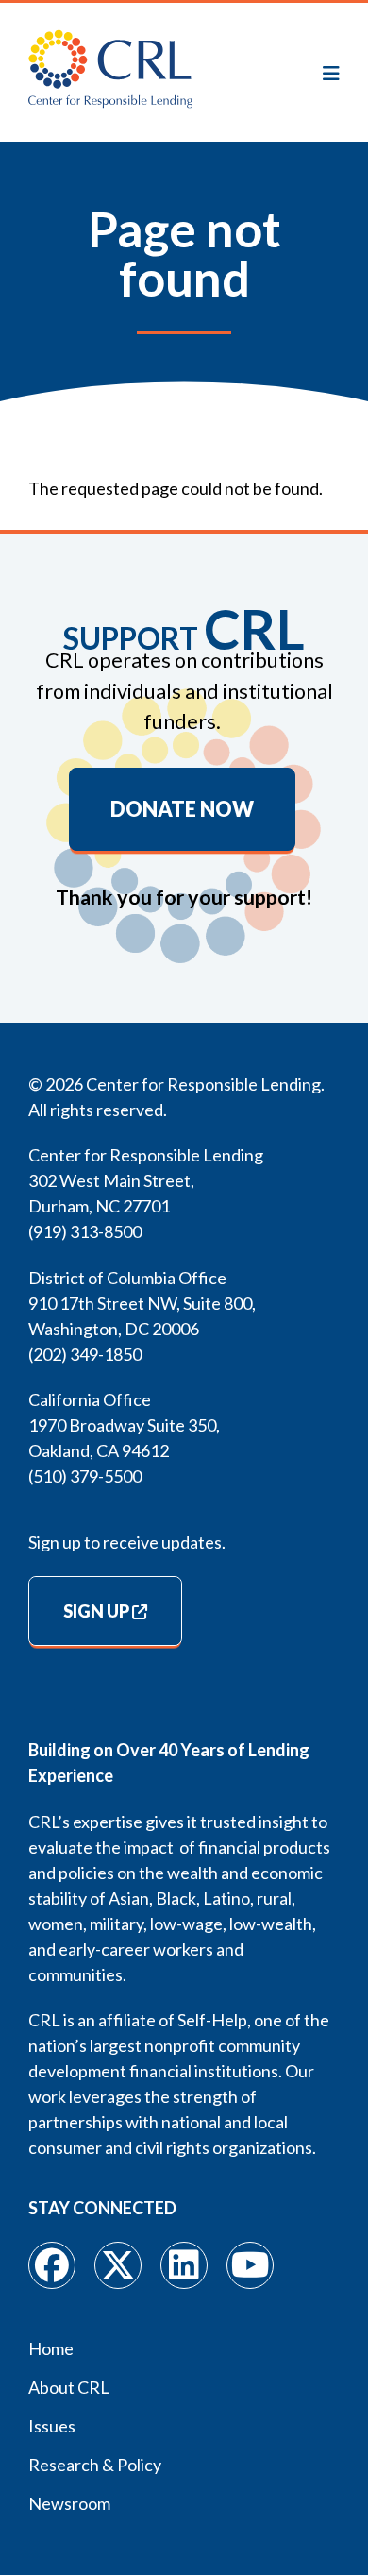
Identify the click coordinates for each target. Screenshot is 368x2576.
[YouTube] (250, 2265)
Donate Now (182, 809)
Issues (52, 2426)
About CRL (69, 2387)
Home (51, 2348)
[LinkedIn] (184, 2265)
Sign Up (96, 1611)
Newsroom (69, 2503)
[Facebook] (52, 2265)
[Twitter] (118, 2265)
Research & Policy (95, 2465)
